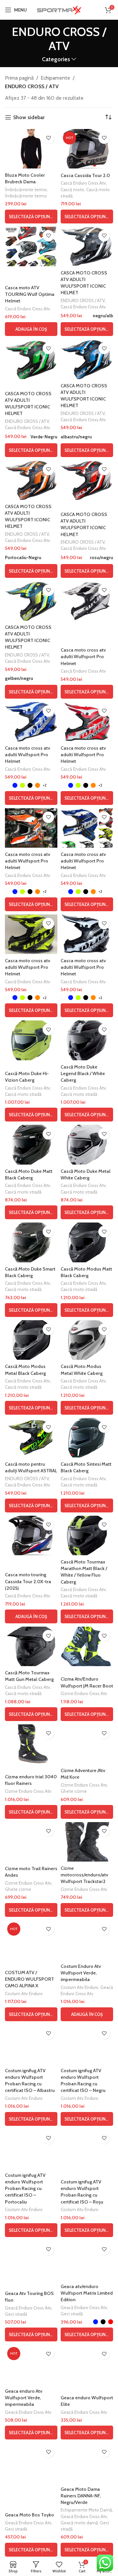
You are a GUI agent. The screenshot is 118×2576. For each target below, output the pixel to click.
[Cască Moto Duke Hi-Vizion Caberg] (31, 1040)
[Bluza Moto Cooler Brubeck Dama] (31, 149)
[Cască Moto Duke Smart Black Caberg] (31, 1242)
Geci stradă (16, 2314)
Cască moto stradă (23, 1094)
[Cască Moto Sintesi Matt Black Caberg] (87, 1438)
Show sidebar (29, 117)
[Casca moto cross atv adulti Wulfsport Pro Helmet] (87, 601)
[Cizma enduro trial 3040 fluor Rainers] (31, 1744)
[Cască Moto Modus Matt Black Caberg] (87, 1242)
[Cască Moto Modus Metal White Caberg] (87, 1340)
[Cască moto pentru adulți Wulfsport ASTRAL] (31, 1438)
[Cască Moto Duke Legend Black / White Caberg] (87, 1040)
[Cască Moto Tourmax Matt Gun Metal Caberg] (31, 1646)
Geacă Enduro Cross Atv (28, 2308)
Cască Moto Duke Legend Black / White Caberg (83, 1073)
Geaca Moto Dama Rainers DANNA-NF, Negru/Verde (81, 2496)
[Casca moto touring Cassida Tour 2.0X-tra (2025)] (31, 1535)
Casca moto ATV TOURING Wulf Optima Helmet (30, 294)
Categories (56, 59)
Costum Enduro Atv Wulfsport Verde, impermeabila (81, 1973)
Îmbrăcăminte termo (26, 190)
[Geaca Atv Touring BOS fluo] (31, 2260)
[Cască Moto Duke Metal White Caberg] (87, 1145)
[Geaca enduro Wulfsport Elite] (87, 2364)
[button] (31, 329)
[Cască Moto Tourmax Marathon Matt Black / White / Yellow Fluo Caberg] (87, 1535)
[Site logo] (59, 9)
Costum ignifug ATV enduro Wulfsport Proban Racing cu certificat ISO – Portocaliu (25, 2189)
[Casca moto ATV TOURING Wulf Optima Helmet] (31, 246)
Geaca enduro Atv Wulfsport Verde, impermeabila (24, 2398)
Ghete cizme (74, 1791)
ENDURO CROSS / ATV (32, 86)
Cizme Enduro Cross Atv (84, 1693)
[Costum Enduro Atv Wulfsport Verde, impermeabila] (87, 1940)
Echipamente (55, 78)
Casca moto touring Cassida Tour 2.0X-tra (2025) (28, 1581)
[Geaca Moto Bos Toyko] (31, 2462)
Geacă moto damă (79, 2523)
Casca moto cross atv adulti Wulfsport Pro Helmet (83, 657)
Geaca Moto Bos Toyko (29, 2515)
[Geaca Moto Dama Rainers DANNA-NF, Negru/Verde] (87, 2462)
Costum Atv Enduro (24, 1994)
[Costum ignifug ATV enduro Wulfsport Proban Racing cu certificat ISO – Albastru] (31, 2044)
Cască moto (72, 190)
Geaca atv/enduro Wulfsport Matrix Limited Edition (87, 2293)
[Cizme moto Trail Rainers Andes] (31, 1842)
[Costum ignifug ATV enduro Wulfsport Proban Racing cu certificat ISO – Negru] (87, 2044)
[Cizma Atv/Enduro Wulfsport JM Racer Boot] (87, 1646)
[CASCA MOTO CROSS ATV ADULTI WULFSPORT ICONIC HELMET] (87, 246)
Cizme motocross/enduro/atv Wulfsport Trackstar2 (84, 1875)
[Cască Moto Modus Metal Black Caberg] (31, 1340)
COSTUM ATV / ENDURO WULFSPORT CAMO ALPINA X (29, 1979)
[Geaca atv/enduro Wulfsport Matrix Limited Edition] (87, 2260)
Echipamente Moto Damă (86, 2510)
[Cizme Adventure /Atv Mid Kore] (87, 1744)
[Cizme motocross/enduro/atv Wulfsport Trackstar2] (87, 1842)
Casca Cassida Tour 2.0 (85, 175)
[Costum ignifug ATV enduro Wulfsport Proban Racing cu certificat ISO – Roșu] (87, 2149)
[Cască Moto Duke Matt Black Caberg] (31, 1145)
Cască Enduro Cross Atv (83, 183)
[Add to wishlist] (48, 138)
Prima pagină (19, 78)
